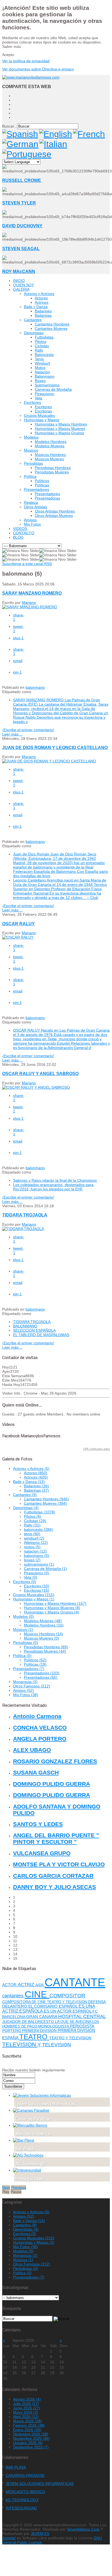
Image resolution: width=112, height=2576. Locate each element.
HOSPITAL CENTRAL (82, 2016)
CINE (37, 1994)
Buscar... (10, 126)
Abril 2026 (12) (26, 2417)
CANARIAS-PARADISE (25, 2475)
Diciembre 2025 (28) (31, 2434)
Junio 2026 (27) (27, 2408)
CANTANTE (75, 1982)
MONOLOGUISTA (54, 2026)
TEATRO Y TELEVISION (70, 2038)
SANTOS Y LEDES (38, 1824)
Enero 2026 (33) (27, 2430)
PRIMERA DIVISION (40, 2031)
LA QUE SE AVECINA (74, 2022)
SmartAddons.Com (83, 2529)
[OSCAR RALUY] (18, 937)
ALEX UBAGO (32, 1750)
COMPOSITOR (67, 1996)
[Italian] (53, 144)
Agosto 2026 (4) (27, 2399)
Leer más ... (13, 734)
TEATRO (34, 2037)
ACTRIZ (27, 1985)
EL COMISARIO (43, 2006)
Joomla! (9, 2538)
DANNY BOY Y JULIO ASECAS (55, 1887)
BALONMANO (25, 1326)
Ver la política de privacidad (26, 61)
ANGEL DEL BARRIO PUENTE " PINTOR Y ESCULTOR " (56, 1838)
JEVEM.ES (40, 2534)
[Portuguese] (27, 154)
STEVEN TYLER (19, 203)
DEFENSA (97, 2002)
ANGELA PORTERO (40, 1739)
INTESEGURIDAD (21, 2508)
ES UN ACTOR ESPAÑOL (68, 2011)
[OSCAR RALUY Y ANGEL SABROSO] (36, 1087)
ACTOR (10, 1985)
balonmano (35, 687)
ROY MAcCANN (19, 271)
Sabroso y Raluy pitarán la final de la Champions (55, 1180)
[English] (56, 134)
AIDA (40, 1985)
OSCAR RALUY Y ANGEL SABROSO (40, 1073)
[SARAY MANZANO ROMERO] (30, 607)
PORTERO (12, 2031)
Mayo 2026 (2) (26, 2412)
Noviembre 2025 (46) (31, 2438)
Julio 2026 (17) (26, 2404)
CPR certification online (97, 1449)
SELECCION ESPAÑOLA (34, 1330)
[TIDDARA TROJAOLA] (23, 1229)
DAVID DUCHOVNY (22, 226)
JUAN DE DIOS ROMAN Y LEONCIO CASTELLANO (55, 747)
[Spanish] (20, 134)
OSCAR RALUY (18, 924)
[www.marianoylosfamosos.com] (31, 77)
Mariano (29, 603)
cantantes (13, 1996)
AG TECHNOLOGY (22, 2500)
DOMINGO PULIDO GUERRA (52, 1784)
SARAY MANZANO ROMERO (32, 593)
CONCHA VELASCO (40, 1728)
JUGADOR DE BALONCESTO (29, 2022)
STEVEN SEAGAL (21, 249)
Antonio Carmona (37, 1716)
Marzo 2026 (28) (27, 2421)
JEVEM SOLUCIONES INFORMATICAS (40, 2484)
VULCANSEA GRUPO (42, 1853)
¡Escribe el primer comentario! (28, 730)
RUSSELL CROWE (22, 180)
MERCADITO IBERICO (25, 2492)
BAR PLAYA (16, 2467)
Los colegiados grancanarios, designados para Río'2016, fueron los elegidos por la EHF (53, 1187)
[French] (89, 134)
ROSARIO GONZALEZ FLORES (55, 1761)
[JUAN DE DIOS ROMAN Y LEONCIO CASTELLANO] (49, 761)
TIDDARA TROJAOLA (25, 1215)
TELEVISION (20, 2044)
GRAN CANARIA (42, 2017)
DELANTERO (15, 2006)
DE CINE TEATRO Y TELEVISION (60, 2002)
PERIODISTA (82, 2026)
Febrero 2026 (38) (29, 2425)
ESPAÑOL (69, 2006)
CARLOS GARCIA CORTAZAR (53, 1876)
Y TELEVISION (54, 2045)
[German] (20, 144)
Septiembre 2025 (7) (31, 2447)
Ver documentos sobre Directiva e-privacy (38, 69)
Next (6, 2187)
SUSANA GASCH (36, 1772)
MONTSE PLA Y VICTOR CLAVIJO (59, 1864)
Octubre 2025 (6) (28, 2443)
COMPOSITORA (17, 2002)
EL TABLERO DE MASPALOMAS (41, 1335)
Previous (19, 2187)
